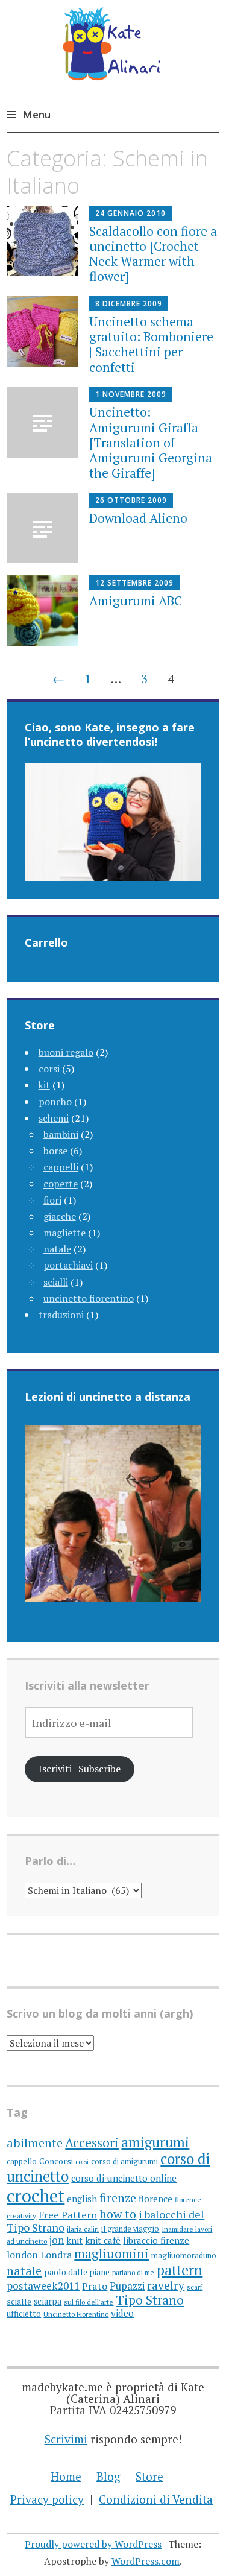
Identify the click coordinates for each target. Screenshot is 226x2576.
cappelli (61, 1167)
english (82, 2199)
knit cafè (103, 2240)
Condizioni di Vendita (156, 2499)
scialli (56, 1282)
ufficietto (24, 2314)
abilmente (35, 2143)
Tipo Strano (150, 2300)
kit (44, 1085)
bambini (61, 1134)
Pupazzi (127, 2286)
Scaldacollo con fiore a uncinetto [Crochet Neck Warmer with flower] (153, 254)
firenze (118, 2198)
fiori (52, 1200)
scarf (195, 2287)
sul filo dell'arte (89, 2302)
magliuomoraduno (184, 2255)
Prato (95, 2286)
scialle (19, 2302)
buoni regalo (66, 1052)
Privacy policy (47, 2499)
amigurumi (155, 2142)
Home (66, 2476)
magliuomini (111, 2253)
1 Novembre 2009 (131, 394)
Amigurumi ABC (136, 601)
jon (57, 2240)
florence (155, 2199)
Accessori (92, 2142)
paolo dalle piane (77, 2272)
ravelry (166, 2285)
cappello (22, 2161)
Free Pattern (68, 2215)
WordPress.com (146, 2561)
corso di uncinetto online (124, 2178)
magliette (64, 1233)
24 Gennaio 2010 (130, 213)
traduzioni (61, 1315)
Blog (108, 2476)
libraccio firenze (156, 2240)
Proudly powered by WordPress (93, 2544)
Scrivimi (66, 2439)
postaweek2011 (43, 2286)
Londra (56, 2255)
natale (57, 1249)
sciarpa (48, 2301)
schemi (54, 1118)
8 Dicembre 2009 (129, 304)
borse (55, 1151)
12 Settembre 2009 (134, 583)
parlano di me (133, 2272)
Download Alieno (138, 518)
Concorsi (56, 2161)
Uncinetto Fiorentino (76, 2314)
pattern (180, 2270)
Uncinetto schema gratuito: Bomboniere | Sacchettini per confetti (151, 344)
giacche (60, 1216)
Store (149, 2476)
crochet (36, 2196)
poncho (55, 1102)
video (122, 2313)
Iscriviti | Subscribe (80, 1769)
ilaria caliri (83, 2229)
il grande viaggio (130, 2229)
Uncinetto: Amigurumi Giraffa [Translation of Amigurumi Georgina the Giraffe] (151, 442)
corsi (49, 1069)
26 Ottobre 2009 (131, 500)
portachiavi (68, 1265)
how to (118, 2214)
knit (74, 2240)
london (22, 2255)
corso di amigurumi (124, 2161)
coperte (61, 1184)
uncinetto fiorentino (89, 1298)
